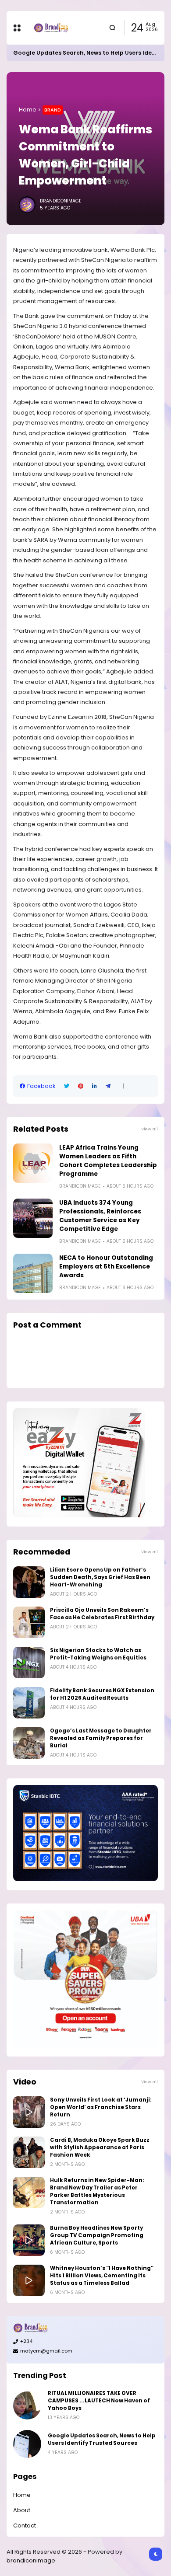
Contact (25, 2525)
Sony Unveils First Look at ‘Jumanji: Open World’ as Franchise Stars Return (101, 2107)
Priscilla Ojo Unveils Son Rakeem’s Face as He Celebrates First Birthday (102, 1614)
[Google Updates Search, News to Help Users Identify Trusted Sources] (27, 2444)
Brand (53, 110)
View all (150, 1129)
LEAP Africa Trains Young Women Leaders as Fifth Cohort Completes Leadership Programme (108, 1161)
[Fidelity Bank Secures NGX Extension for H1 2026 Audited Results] (29, 1703)
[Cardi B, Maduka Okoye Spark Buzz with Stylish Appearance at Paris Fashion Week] (29, 2152)
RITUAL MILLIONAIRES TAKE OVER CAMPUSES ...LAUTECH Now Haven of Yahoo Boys (99, 2401)
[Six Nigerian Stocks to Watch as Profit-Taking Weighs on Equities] (29, 1663)
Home (28, 110)
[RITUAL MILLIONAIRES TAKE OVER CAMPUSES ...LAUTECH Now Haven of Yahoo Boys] (27, 2405)
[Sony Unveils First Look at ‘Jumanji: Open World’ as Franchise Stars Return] (29, 2112)
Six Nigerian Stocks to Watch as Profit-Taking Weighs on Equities (98, 1654)
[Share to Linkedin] (94, 1086)
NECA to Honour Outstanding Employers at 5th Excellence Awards (106, 1267)
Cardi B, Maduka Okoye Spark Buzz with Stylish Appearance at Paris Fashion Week (100, 2147)
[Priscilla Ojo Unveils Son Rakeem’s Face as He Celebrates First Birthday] (29, 1622)
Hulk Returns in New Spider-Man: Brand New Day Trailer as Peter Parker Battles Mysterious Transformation (97, 2191)
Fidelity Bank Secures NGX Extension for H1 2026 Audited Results (102, 1694)
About (22, 2510)
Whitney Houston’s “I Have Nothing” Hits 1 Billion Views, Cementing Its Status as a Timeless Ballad (102, 2276)
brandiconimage (31, 2560)
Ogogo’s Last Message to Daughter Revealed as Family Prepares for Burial (101, 1738)
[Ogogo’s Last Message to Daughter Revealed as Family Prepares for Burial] (29, 1743)
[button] (123, 1086)
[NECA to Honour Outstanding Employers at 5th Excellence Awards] (33, 1273)
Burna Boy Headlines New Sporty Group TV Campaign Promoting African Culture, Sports (97, 2235)
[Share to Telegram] (108, 1086)
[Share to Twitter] (67, 1086)
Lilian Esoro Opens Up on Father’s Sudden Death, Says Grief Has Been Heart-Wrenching (100, 1577)
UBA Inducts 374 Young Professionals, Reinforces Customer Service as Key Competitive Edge (100, 1216)
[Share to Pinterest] (81, 1086)
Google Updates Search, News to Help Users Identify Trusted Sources (102, 2439)
